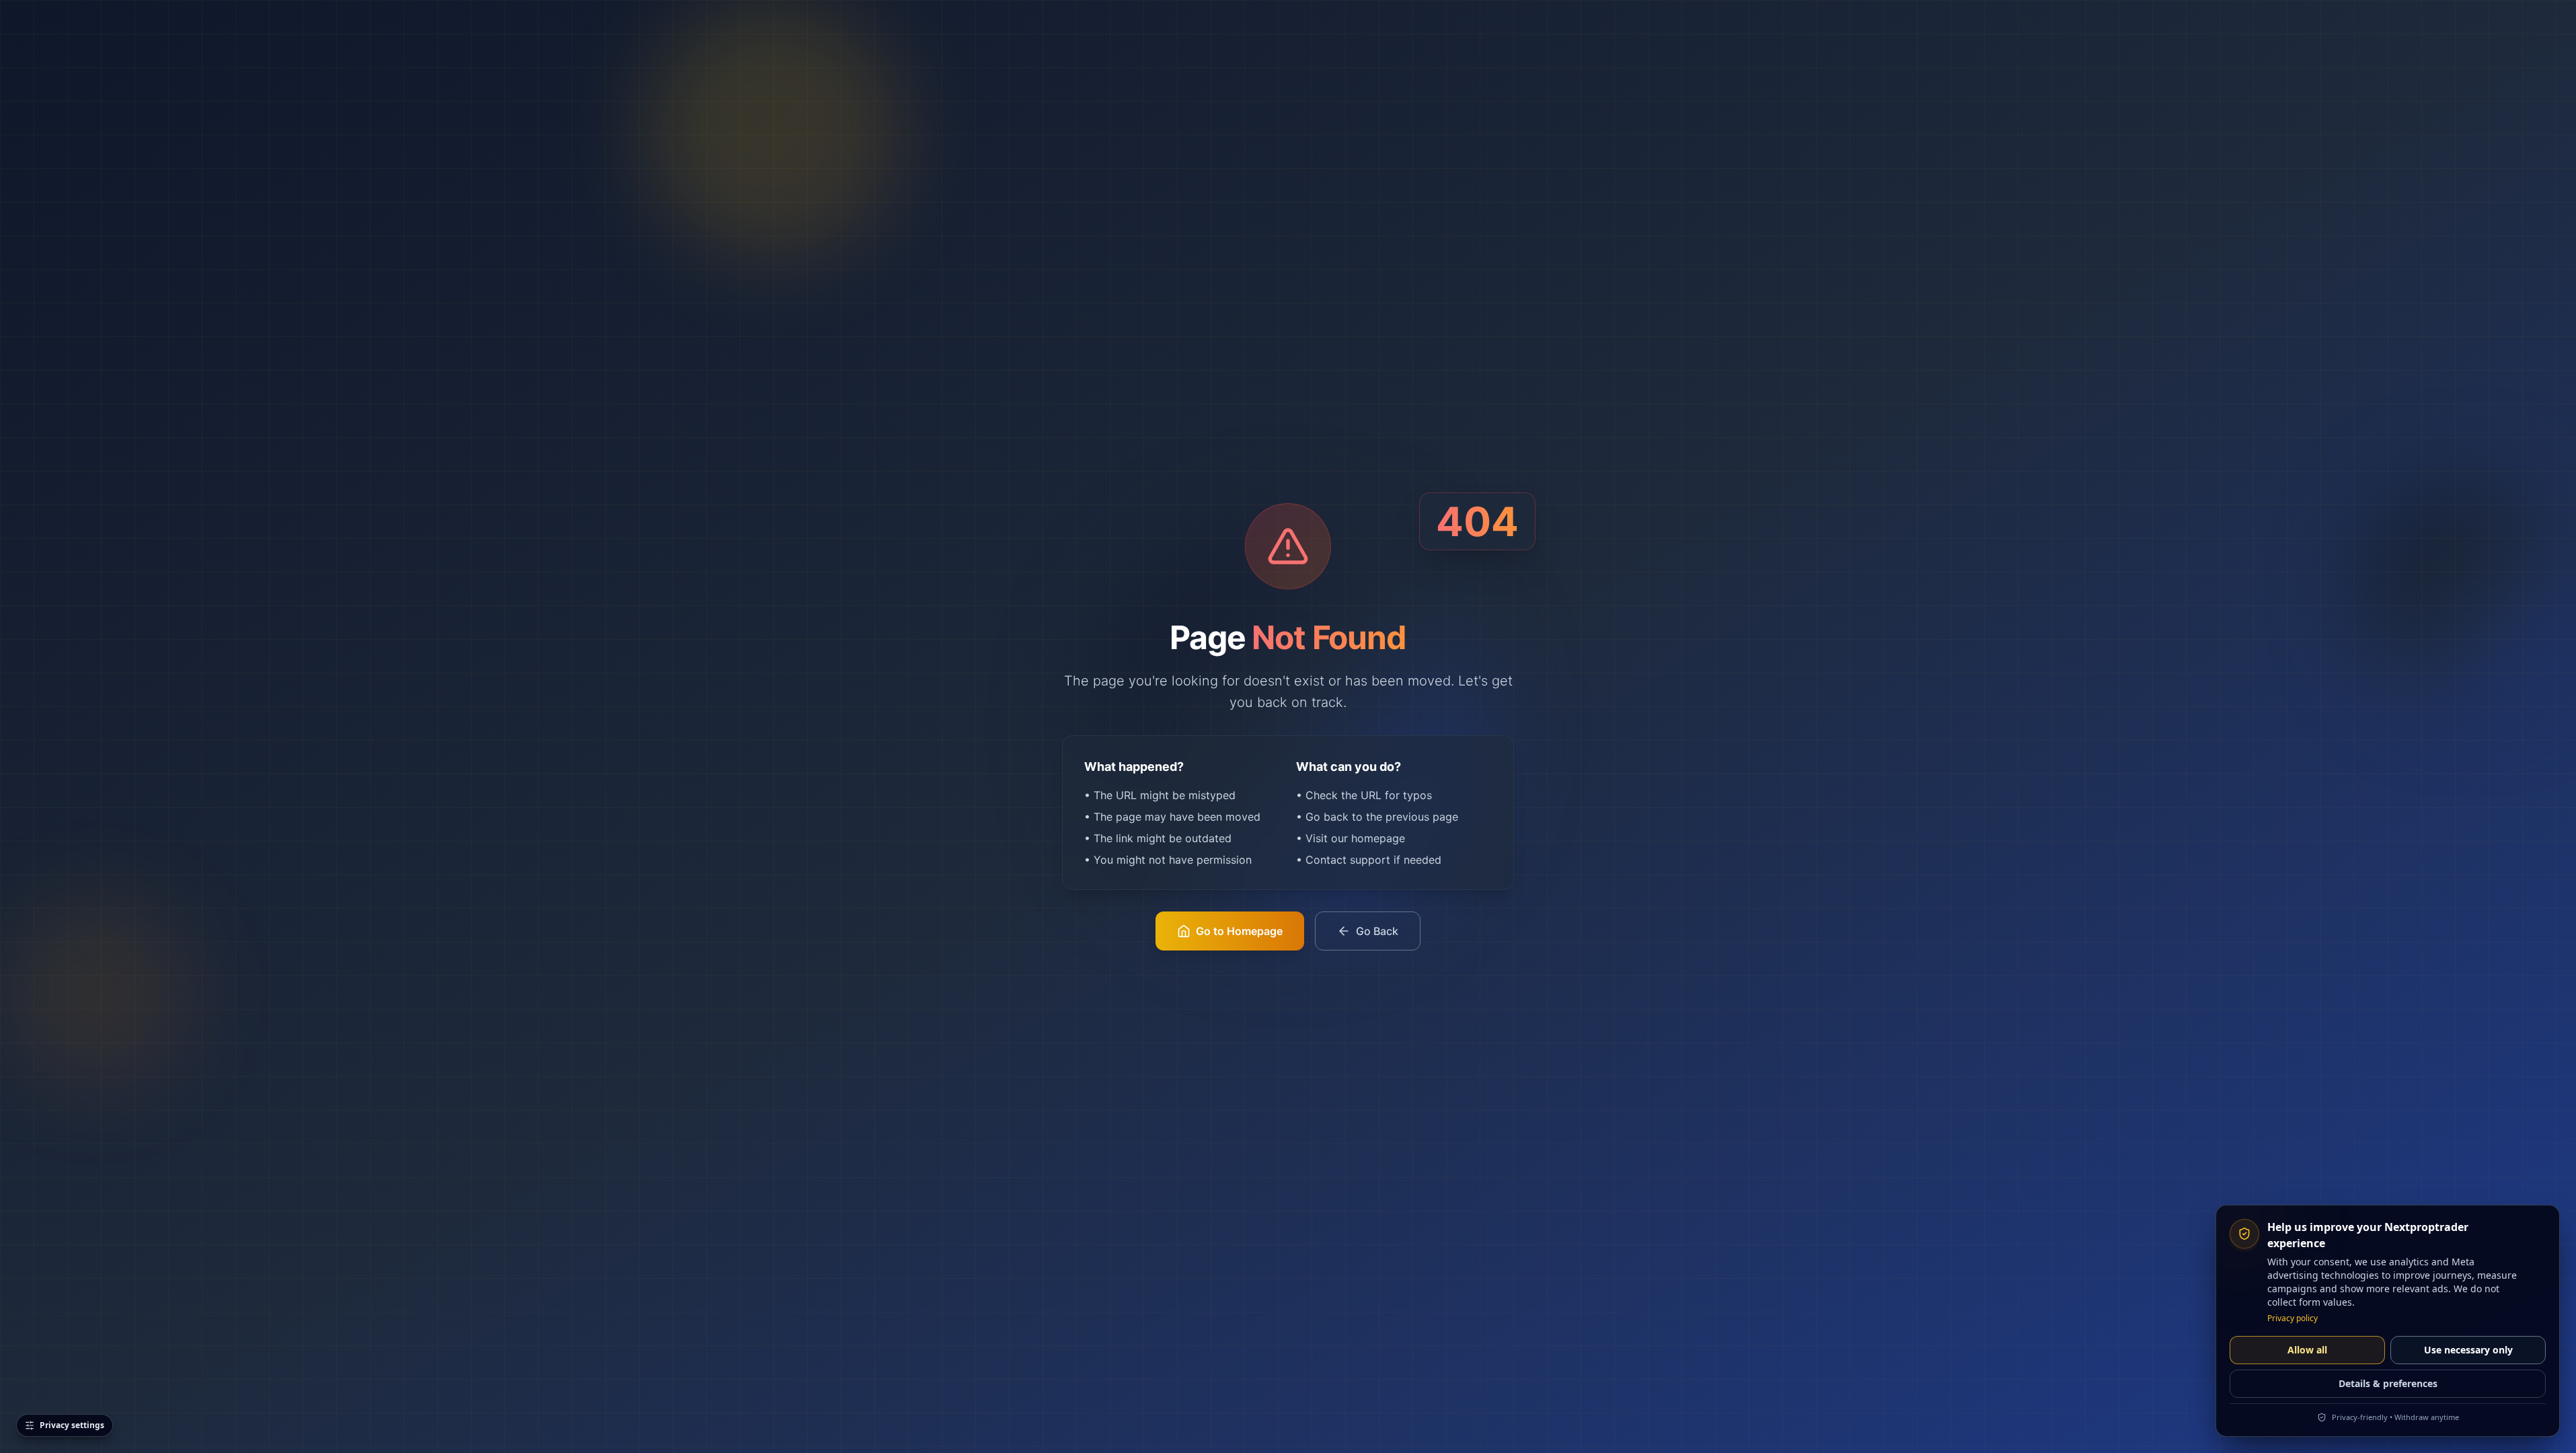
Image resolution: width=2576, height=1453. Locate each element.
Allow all (2307, 1350)
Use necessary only (2468, 1350)
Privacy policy (2293, 1318)
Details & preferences (2388, 1383)
